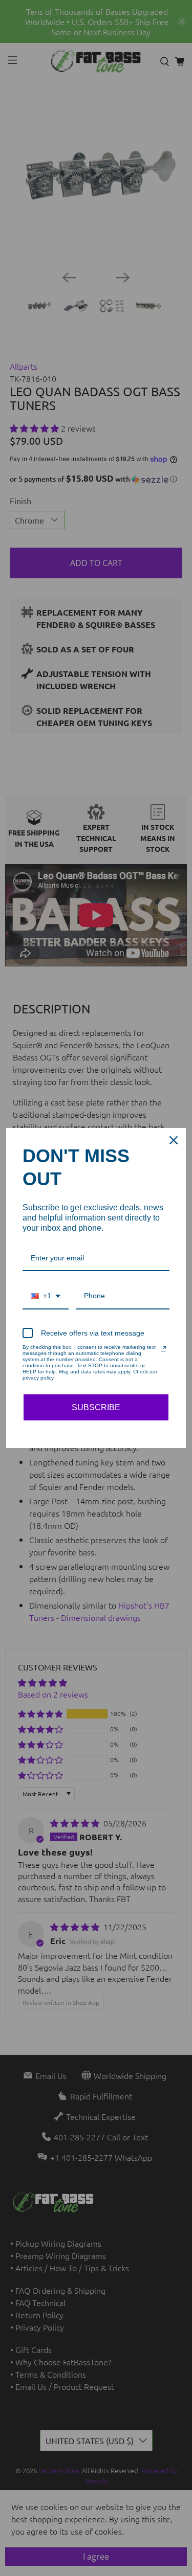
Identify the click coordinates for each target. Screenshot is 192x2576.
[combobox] (46, 1296)
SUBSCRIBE (96, 1407)
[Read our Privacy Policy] (163, 1349)
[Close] (174, 1140)
